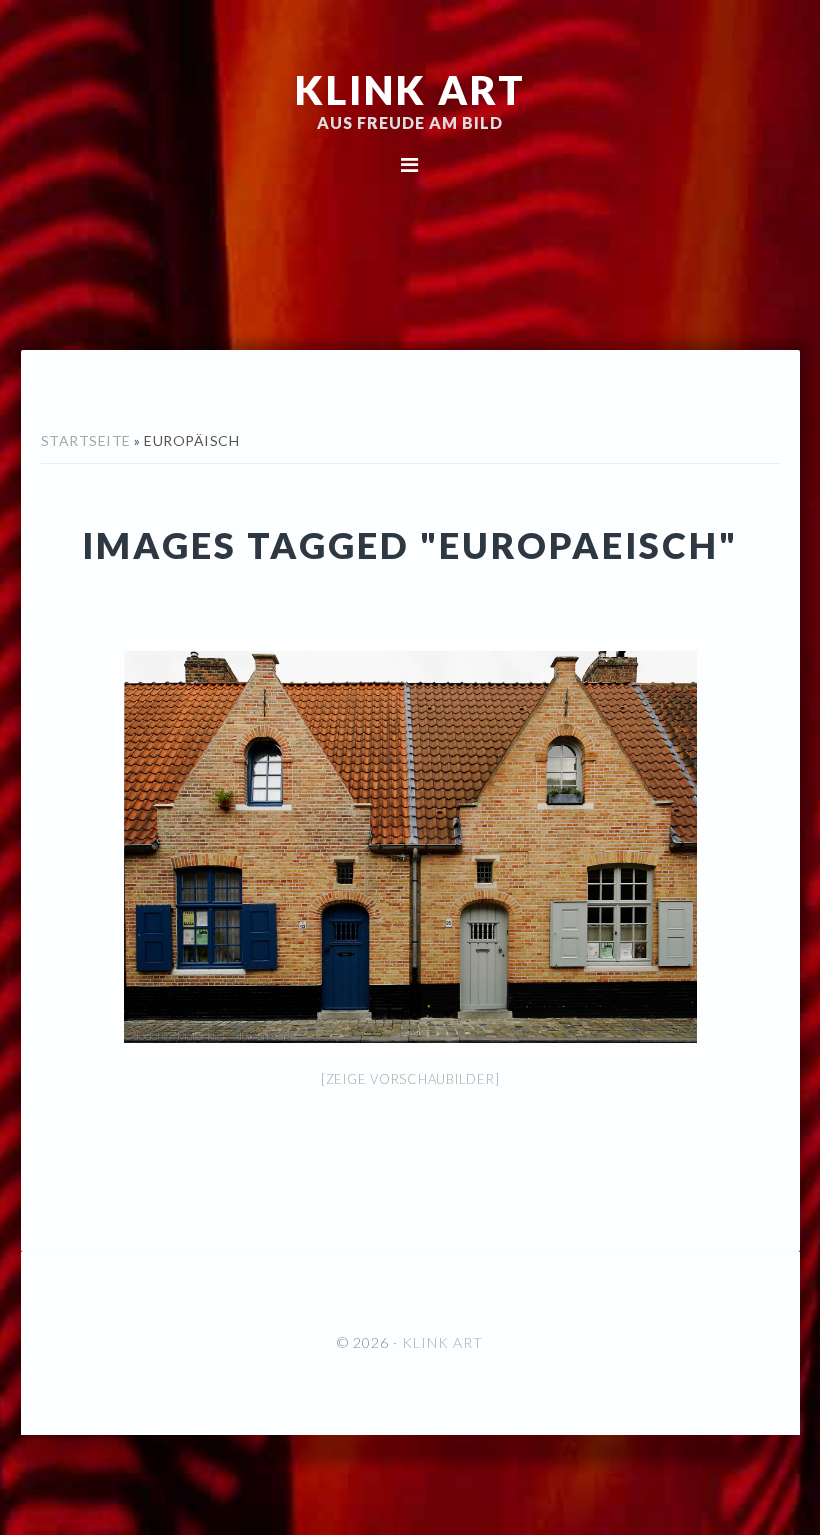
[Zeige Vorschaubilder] (410, 1079)
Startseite (86, 440)
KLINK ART (410, 90)
